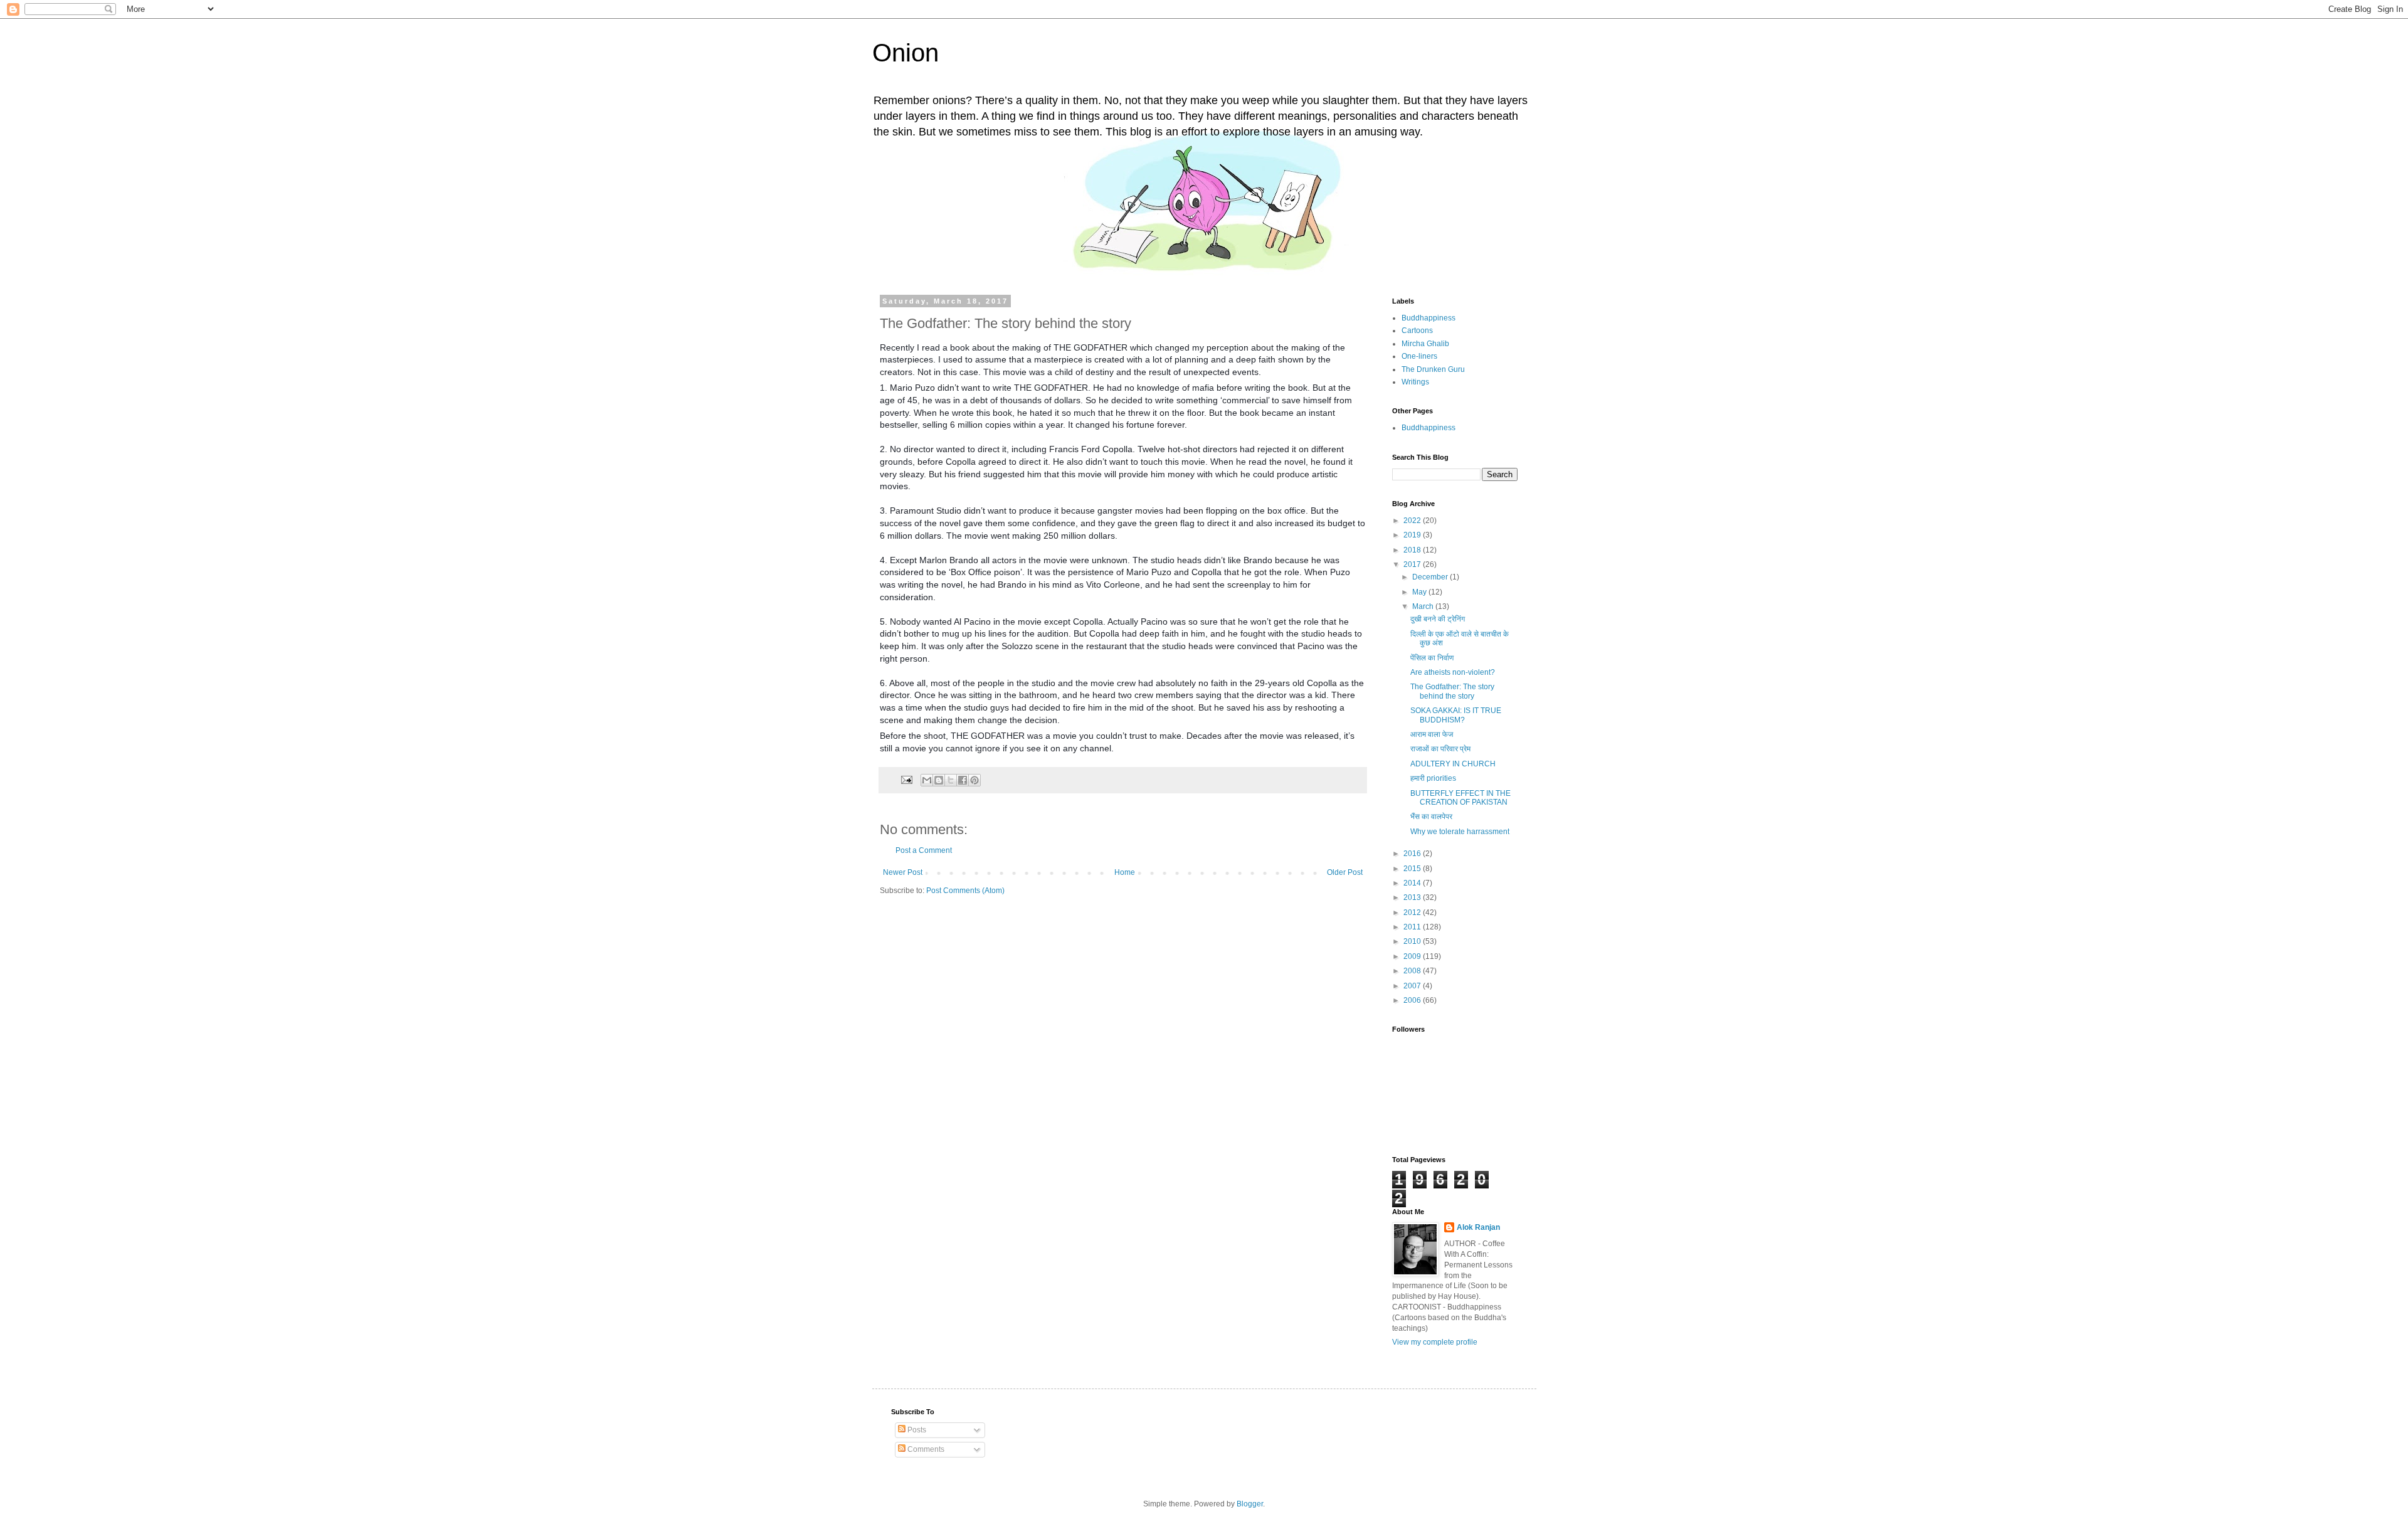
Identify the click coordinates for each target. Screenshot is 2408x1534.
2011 (1413, 927)
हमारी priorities (1433, 778)
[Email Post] (906, 779)
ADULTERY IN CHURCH (1453, 764)
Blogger (1250, 1504)
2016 (1413, 854)
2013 (1413, 897)
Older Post (1345, 872)
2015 (1413, 869)
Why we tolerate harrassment (1460, 832)
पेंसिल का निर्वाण (1432, 658)
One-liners (1419, 356)
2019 (1413, 535)
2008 (1413, 971)
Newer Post (903, 872)
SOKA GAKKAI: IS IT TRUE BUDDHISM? (1456, 715)
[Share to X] (951, 780)
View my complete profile (1435, 1342)
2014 (1413, 883)
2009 (1413, 956)
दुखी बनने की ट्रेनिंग (1438, 619)
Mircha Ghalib (1425, 344)
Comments (925, 1449)
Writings (1415, 382)
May (1420, 592)
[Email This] (927, 780)
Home (1125, 872)
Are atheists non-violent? (1453, 672)
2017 (1413, 564)
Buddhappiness (1428, 318)
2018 (1413, 550)
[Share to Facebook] (963, 780)
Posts (916, 1430)
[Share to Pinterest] (974, 780)
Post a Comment (924, 850)
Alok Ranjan (1478, 1227)
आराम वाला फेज (1432, 734)
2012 (1413, 912)
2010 (1413, 941)
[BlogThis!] (939, 780)
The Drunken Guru (1433, 369)
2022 (1413, 521)
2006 (1413, 1000)
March (1424, 606)
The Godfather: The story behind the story (1452, 691)
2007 (1413, 986)
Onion (906, 53)
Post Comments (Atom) (965, 891)
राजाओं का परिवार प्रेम (1440, 749)
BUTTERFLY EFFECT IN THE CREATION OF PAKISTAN (1460, 798)
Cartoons (1417, 331)
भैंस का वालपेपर (1431, 817)
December (1431, 577)
